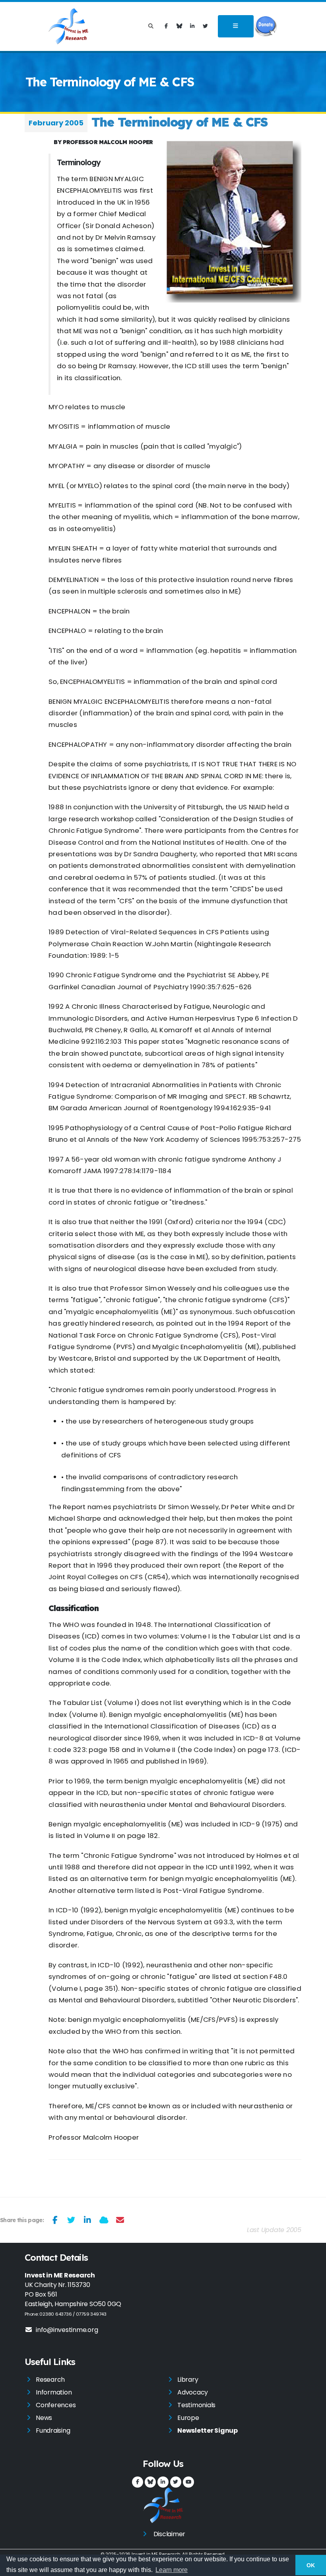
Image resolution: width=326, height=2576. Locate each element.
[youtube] (188, 2482)
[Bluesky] (179, 26)
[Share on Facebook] (55, 2220)
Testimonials (196, 2405)
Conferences (56, 2405)
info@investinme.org (67, 2330)
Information (54, 2392)
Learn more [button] (172, 2570)
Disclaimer (170, 2534)
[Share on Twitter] (71, 2220)
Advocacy (193, 2392)
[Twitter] (206, 26)
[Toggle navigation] (236, 26)
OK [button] (311, 2565)
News (44, 2418)
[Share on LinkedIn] (88, 2220)
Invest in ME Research (156, 2554)
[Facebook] (166, 26)
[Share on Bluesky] (104, 2220)
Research (50, 2380)
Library (188, 2380)
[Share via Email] (120, 2220)
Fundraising (53, 2431)
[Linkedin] (192, 26)
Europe (188, 2418)
